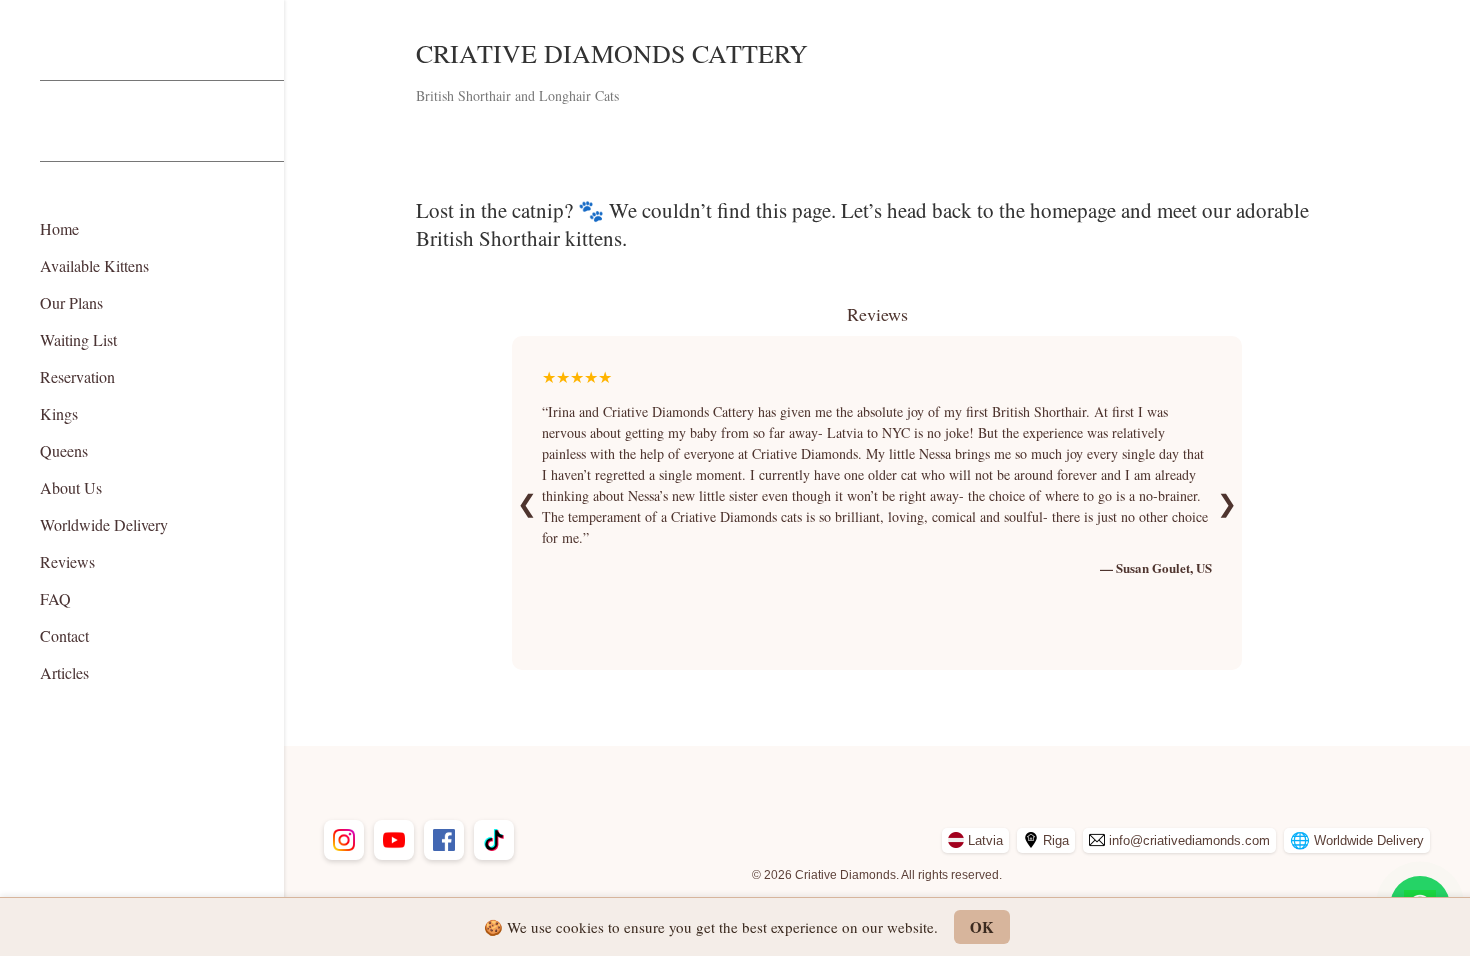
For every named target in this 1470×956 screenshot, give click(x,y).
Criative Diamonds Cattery (612, 53)
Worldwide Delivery (104, 524)
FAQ (55, 598)
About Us (71, 487)
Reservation (77, 376)
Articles (64, 672)
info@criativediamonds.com (1189, 840)
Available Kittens (94, 265)
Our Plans (71, 302)
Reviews (67, 561)
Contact (64, 635)
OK (982, 927)
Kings (59, 413)
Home (59, 228)
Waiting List (78, 339)
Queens (64, 450)
